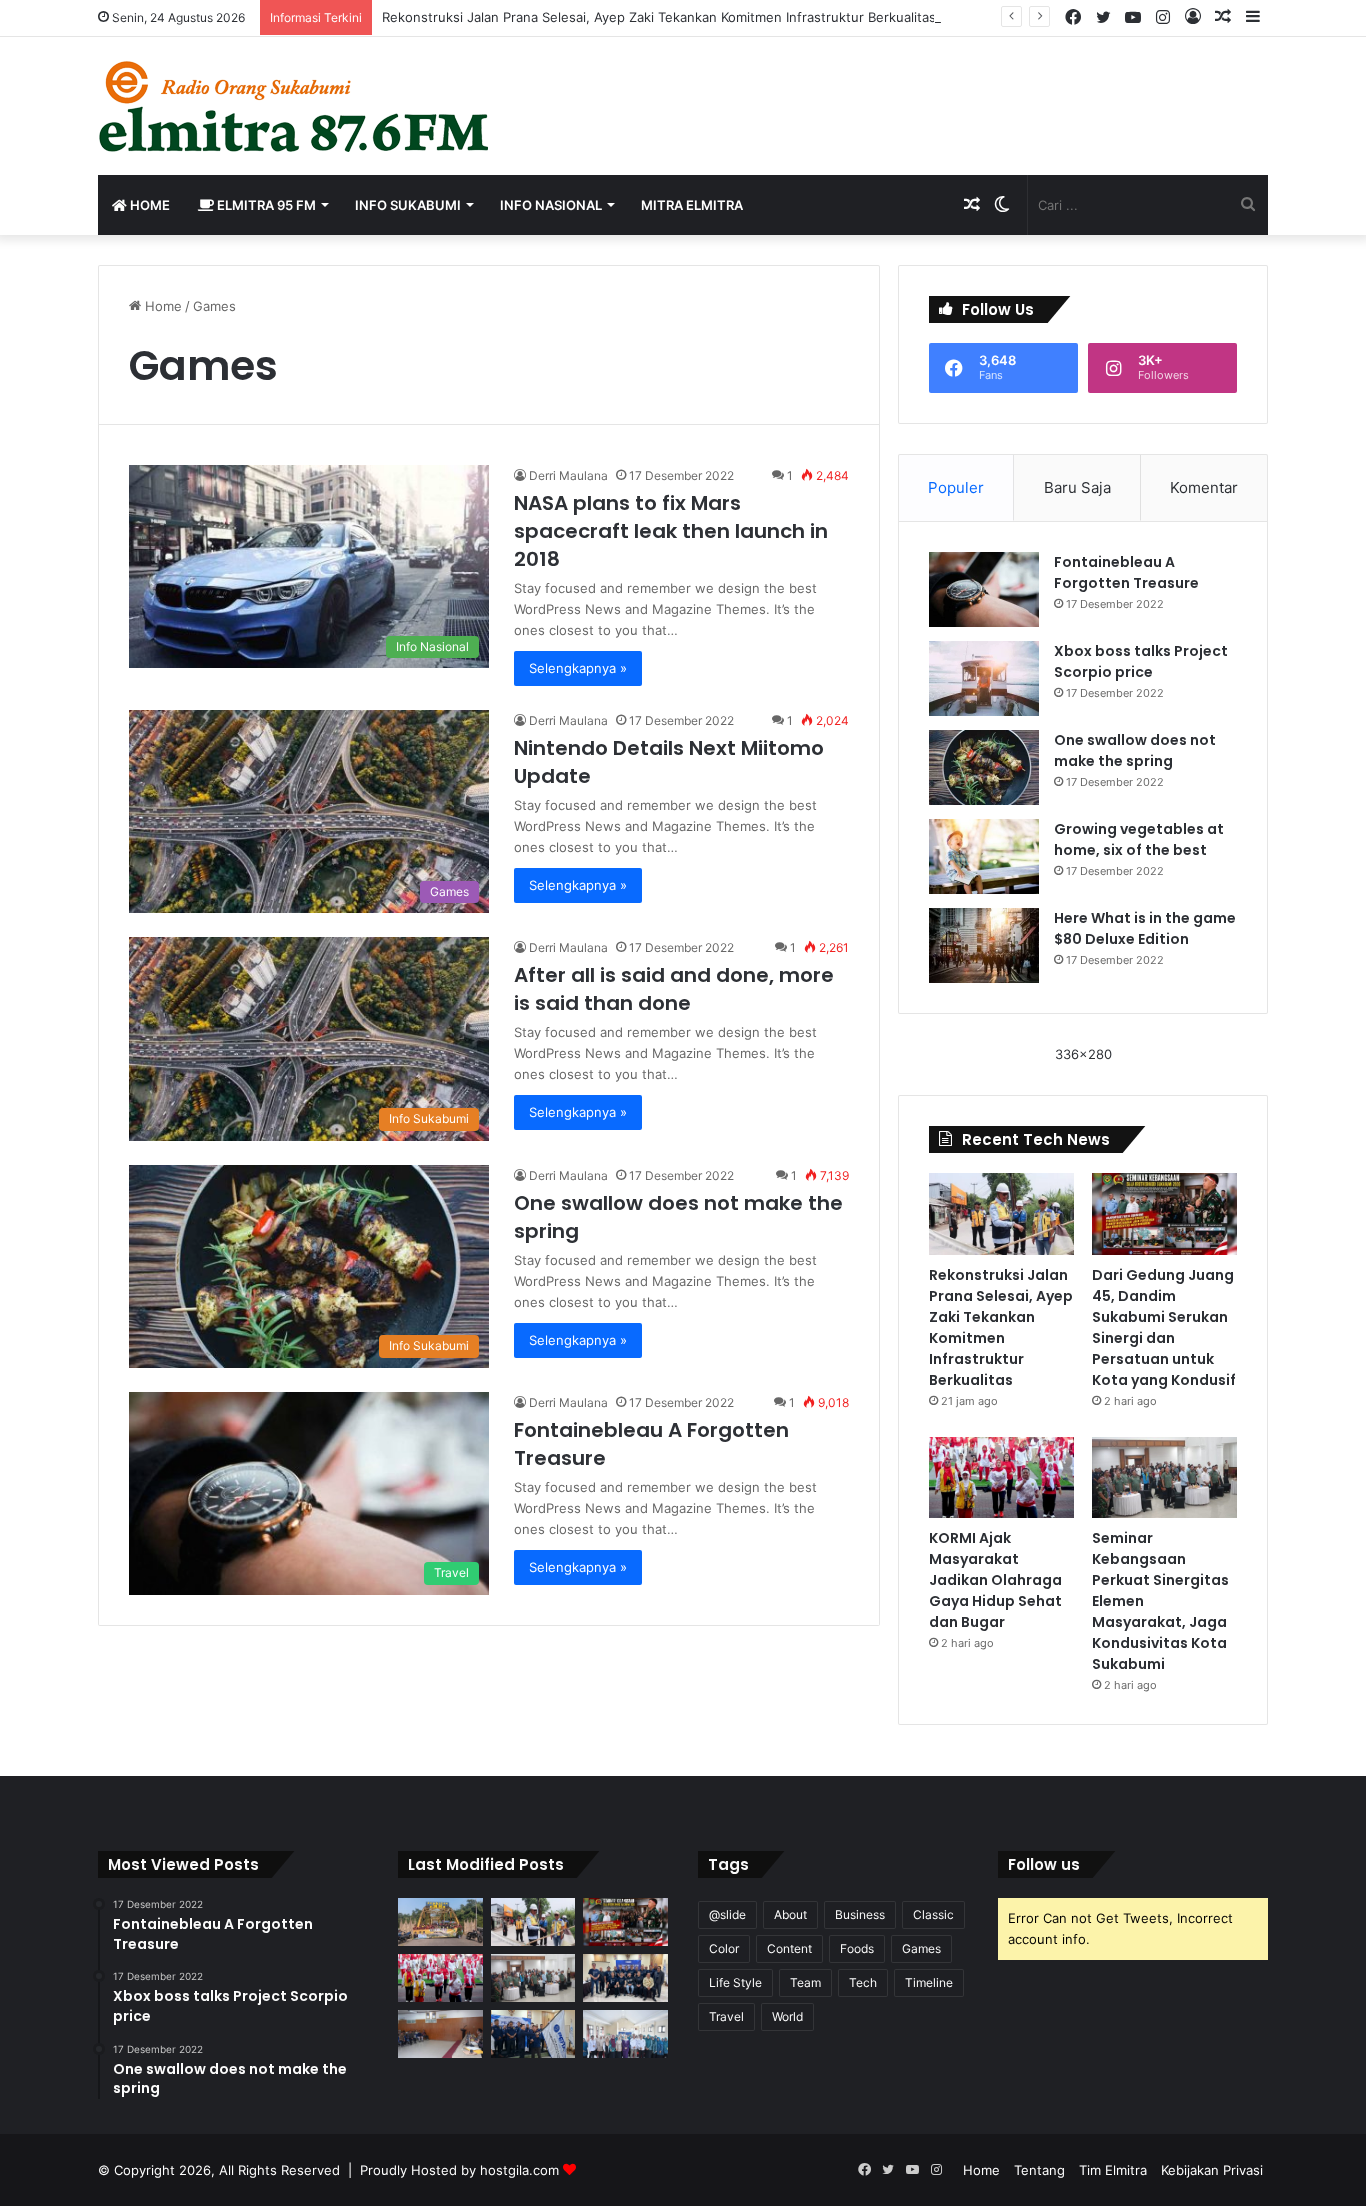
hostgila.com (519, 2170)
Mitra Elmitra (692, 205)
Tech (863, 1982)
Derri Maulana (568, 475)
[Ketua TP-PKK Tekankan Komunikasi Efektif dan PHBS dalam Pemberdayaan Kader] (625, 2034)
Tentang (1039, 2170)
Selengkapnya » (578, 668)
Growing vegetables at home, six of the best (1139, 839)
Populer (956, 487)
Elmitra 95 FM (265, 205)
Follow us (1044, 1864)
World (787, 2016)
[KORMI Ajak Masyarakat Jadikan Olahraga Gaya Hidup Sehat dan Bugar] (1001, 1478)
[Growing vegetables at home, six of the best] (984, 856)
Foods (857, 1948)
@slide (727, 1914)
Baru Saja (1077, 487)
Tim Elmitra (1113, 2170)
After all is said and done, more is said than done (674, 989)
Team (805, 1982)
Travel (726, 2016)
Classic (933, 1914)
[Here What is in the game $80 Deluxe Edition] (984, 945)
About (790, 1914)
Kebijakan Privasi (1212, 2170)
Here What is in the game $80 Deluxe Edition (1145, 928)
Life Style (735, 1982)
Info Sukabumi (408, 205)
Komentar (1204, 487)
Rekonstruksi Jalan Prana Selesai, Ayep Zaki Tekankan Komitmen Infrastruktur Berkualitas (659, 17)
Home (148, 205)
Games (921, 1948)
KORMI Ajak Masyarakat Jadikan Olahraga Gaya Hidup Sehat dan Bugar (995, 1580)
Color (724, 1948)
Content (789, 1948)
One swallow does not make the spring (1135, 750)
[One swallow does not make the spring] (984, 767)
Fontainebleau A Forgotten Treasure (1126, 572)
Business (860, 1914)
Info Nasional (551, 205)
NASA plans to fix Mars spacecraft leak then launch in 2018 (671, 531)
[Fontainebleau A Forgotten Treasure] (984, 589)
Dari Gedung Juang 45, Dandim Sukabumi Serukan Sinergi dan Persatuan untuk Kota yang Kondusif (1164, 1327)
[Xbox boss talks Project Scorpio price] (984, 678)
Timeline (929, 1982)
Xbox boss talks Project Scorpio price (1141, 661)
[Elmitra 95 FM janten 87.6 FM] (295, 106)
